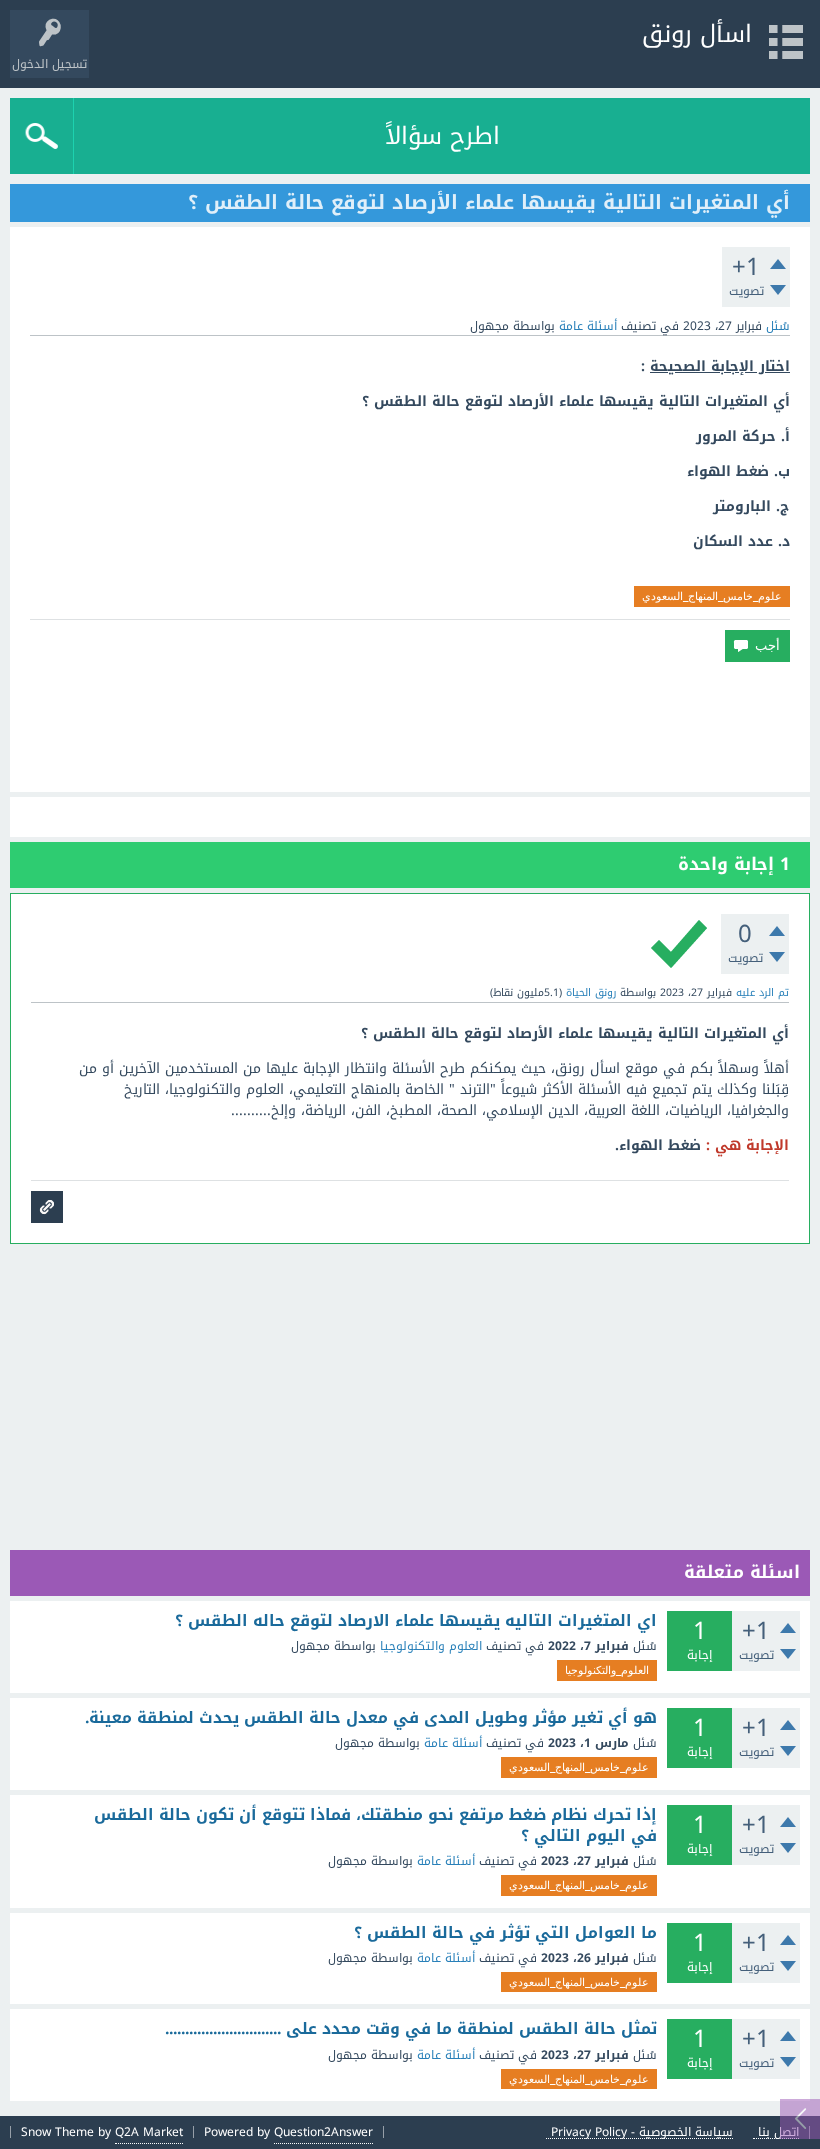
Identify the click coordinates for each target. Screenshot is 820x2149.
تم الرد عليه (762, 992)
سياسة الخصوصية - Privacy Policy (642, 2132)
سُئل (778, 326)
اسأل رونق (697, 34)
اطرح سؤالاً (442, 136)
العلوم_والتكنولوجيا (607, 1670)
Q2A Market (149, 2132)
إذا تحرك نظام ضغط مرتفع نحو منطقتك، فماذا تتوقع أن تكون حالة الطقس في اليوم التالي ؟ (375, 1825)
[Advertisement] (410, 727)
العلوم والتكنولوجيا (431, 1646)
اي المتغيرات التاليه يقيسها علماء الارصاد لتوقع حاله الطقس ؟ (416, 1621)
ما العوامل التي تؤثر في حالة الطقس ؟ (505, 1933)
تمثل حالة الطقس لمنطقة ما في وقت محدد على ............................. (411, 2029)
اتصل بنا (778, 2132)
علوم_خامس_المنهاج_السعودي (712, 596)
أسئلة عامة (588, 326)
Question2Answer (323, 2132)
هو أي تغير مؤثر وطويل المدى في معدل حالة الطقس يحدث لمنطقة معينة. (371, 1718)
